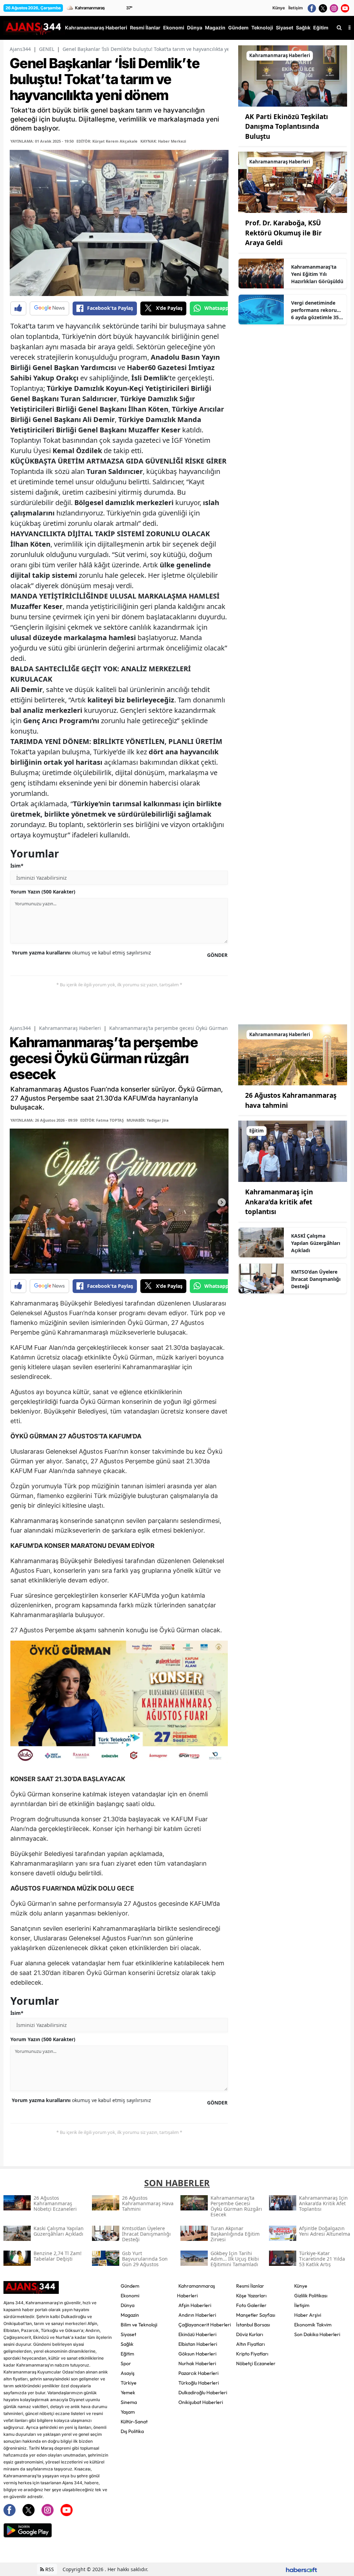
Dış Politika (132, 2431)
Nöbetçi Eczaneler (256, 2363)
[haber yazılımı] (301, 2569)
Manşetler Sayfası (256, 2315)
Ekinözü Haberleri (197, 2334)
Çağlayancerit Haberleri (205, 2325)
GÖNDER (217, 955)
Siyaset (128, 2334)
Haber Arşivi (308, 2315)
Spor (126, 2363)
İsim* (17, 866)
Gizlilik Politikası (311, 2296)
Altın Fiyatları (250, 2344)
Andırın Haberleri (197, 2315)
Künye (279, 8)
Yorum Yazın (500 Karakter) (43, 892)
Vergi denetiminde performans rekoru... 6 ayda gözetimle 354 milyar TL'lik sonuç (316, 310)
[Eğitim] (293, 1151)
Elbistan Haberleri (198, 2344)
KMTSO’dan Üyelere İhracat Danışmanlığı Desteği (316, 1279)
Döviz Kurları (250, 2334)
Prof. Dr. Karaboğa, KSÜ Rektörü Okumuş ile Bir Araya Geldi (283, 233)
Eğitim (127, 2354)
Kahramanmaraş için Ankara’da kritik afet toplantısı (279, 1202)
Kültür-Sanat (134, 2422)
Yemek (128, 2393)
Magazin (130, 2315)
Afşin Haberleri (195, 2305)
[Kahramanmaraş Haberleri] (293, 75)
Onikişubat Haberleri (201, 2402)
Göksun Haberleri (197, 2354)
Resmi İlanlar (250, 2286)
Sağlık (127, 2344)
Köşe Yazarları (251, 2296)
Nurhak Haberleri (197, 2363)
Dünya (128, 2305)
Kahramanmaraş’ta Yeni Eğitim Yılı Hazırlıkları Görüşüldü (317, 274)
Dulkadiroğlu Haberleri (203, 2393)
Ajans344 (20, 49)
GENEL (47, 49)
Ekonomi (130, 2296)
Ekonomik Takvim (313, 2325)
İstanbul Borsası (253, 2325)
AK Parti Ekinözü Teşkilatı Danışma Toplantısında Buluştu (287, 127)
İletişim (296, 8)
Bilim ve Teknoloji (139, 2325)
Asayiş (128, 2373)
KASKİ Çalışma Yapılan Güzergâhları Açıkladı (316, 1243)
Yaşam (128, 2412)
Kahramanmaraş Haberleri (70, 1028)
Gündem (130, 2286)
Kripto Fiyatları (252, 2354)
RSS (49, 2569)
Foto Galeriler (251, 2305)
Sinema (129, 2402)
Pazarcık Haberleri (198, 2373)
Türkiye (129, 2383)
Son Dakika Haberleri (317, 2334)
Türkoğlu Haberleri (199, 2383)
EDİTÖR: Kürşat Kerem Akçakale (107, 141)
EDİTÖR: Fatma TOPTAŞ (102, 1120)
